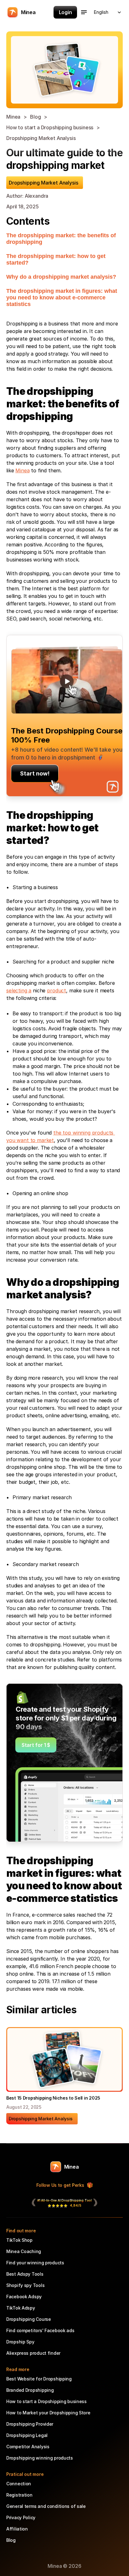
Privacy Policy (21, 2517)
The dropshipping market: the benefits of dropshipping (61, 239)
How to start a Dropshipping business (50, 127)
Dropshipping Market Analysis (42, 138)
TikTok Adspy (21, 2308)
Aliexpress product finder (33, 2353)
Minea (13, 117)
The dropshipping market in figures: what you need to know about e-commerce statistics (62, 298)
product (57, 990)
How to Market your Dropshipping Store (48, 2413)
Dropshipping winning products (40, 2458)
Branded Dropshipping (30, 2390)
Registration (19, 2495)
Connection (19, 2484)
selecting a (19, 990)
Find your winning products (35, 2263)
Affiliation (17, 2529)
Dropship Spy (20, 2342)
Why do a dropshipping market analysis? (61, 277)
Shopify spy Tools (25, 2285)
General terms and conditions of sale (46, 2506)
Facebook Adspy (24, 2297)
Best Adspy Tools (25, 2274)
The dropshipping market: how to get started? (56, 259)
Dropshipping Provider (30, 2424)
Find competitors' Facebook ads (40, 2330)
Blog (35, 117)
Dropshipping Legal (27, 2435)
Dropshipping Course (29, 2319)
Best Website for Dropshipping (39, 2379)
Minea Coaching (24, 2251)
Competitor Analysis (28, 2447)
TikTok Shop (19, 2240)
